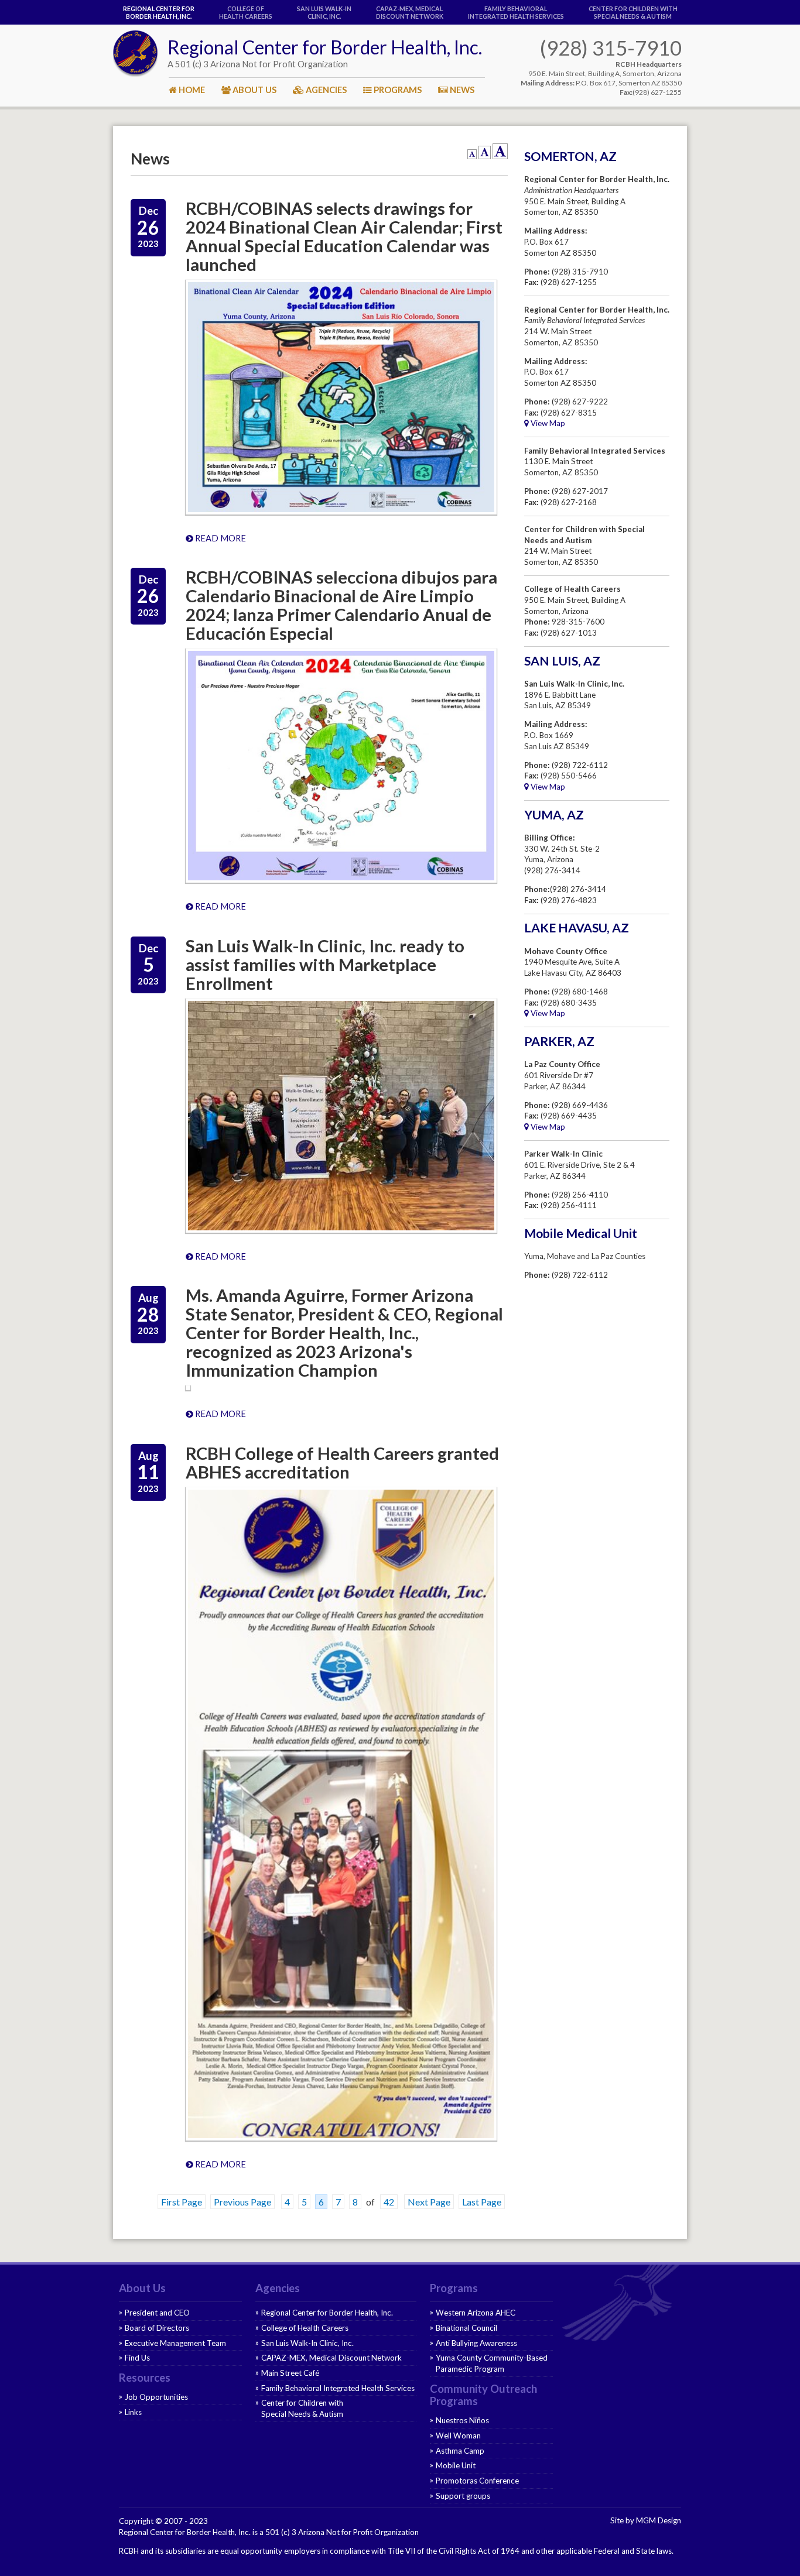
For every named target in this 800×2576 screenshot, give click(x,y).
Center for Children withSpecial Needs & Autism (633, 12)
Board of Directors (157, 2328)
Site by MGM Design (646, 2520)
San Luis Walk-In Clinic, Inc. (324, 12)
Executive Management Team (175, 2343)
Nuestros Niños (462, 2420)
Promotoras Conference (477, 2481)
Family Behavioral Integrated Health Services (338, 2388)
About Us (142, 2288)
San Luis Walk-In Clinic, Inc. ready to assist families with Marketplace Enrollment (325, 964)
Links (133, 2412)
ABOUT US (254, 90)
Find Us (137, 2358)
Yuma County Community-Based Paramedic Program (492, 2363)
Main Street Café (290, 2373)
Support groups (463, 2496)
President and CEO (157, 2313)
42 (389, 2202)
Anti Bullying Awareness (476, 2343)
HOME (191, 90)
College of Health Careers (246, 12)
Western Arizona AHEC (476, 2313)
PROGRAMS (397, 90)
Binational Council (466, 2328)
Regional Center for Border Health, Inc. (159, 12)
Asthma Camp (460, 2451)
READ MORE (220, 538)
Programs (454, 2288)
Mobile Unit (456, 2465)
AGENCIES (325, 90)
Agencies (278, 2288)
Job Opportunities (156, 2397)
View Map (547, 423)
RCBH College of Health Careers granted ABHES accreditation (342, 1462)
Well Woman (458, 2436)
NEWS (461, 90)
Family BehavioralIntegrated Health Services (516, 12)
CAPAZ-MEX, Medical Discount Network (410, 12)
